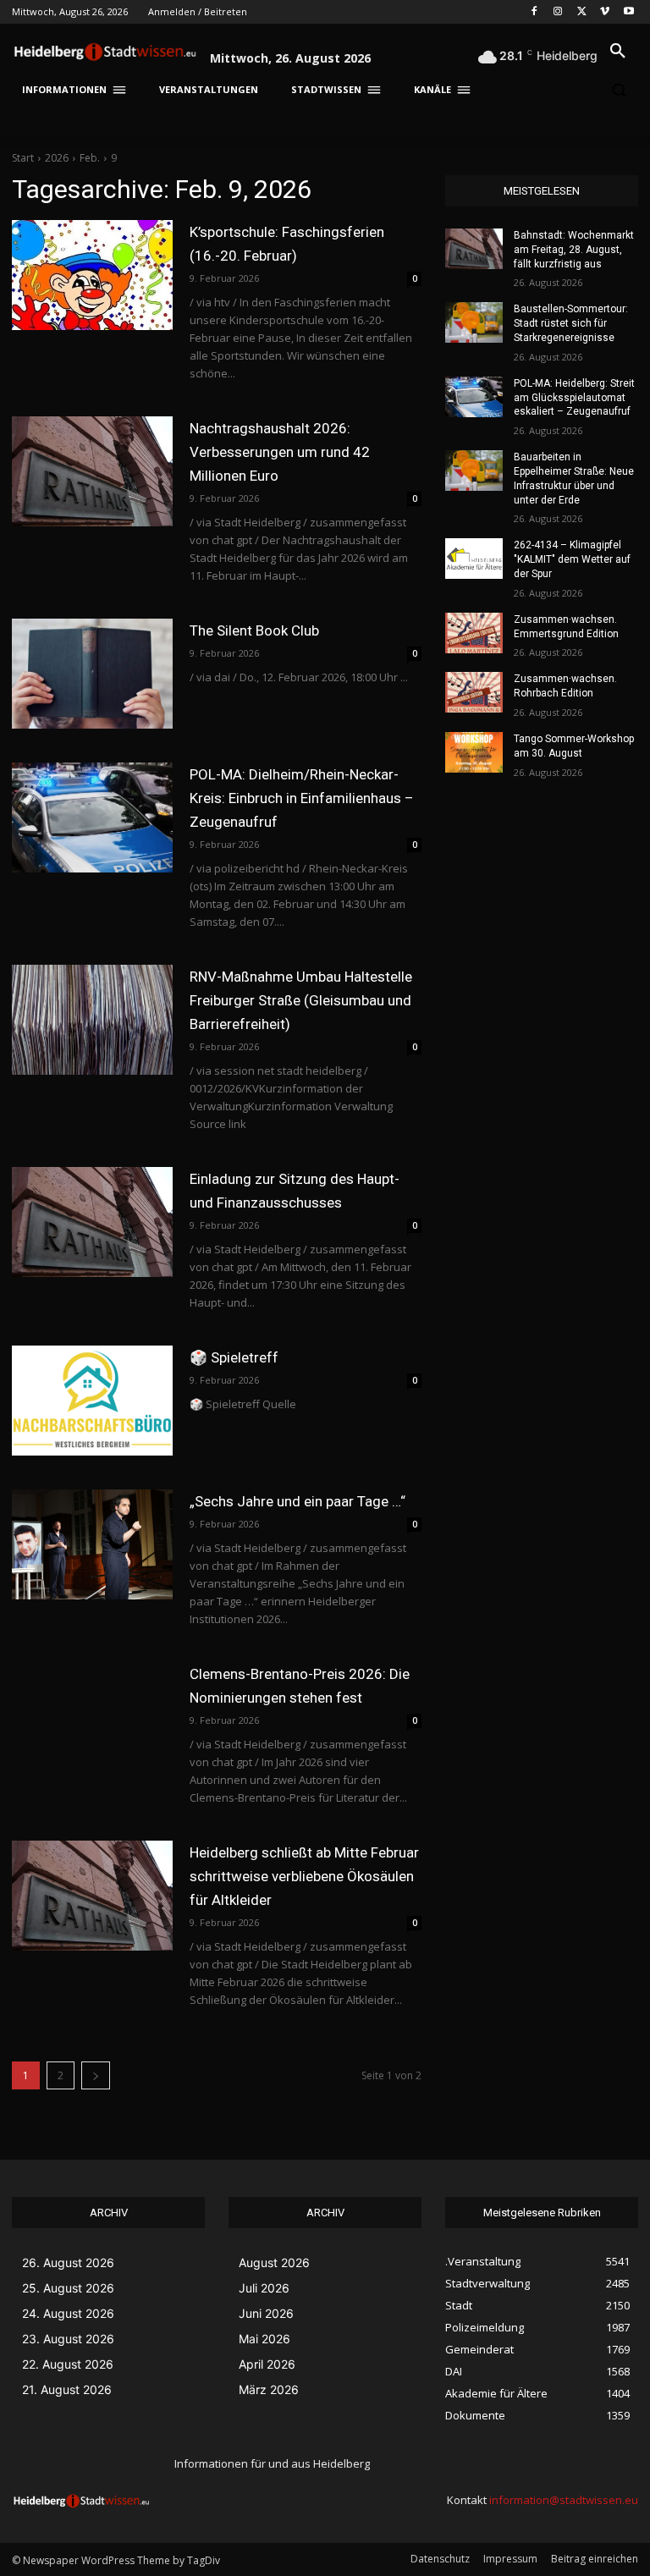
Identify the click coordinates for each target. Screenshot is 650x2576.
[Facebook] (534, 12)
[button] (618, 52)
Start (23, 158)
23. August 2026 (68, 2339)
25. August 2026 (68, 2288)
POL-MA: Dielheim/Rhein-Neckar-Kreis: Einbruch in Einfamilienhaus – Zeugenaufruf (302, 798)
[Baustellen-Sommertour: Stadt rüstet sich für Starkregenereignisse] (474, 322)
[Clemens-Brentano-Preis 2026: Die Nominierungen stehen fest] (92, 1717)
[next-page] (96, 2075)
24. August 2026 (68, 2313)
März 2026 (269, 2389)
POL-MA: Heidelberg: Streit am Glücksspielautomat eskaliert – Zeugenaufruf (574, 398)
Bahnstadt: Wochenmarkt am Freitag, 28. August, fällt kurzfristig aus (574, 250)
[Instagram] (558, 12)
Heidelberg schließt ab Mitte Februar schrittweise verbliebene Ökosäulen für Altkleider (304, 1876)
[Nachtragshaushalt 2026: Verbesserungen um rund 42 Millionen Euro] (92, 471)
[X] (582, 12)
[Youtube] (628, 12)
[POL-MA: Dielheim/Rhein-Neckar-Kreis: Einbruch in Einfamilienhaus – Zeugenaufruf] (92, 817)
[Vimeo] (605, 12)
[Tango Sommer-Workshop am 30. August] (474, 752)
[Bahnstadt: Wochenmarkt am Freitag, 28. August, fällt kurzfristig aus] (474, 249)
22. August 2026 (68, 2364)
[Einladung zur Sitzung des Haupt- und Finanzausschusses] (92, 1222)
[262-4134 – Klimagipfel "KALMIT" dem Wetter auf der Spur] (474, 559)
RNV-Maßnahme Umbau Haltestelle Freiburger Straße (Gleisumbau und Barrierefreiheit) (301, 1000)
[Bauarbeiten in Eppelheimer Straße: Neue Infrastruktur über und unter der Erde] (474, 471)
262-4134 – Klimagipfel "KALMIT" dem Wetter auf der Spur (572, 559)
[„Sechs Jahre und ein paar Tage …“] (92, 1544)
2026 (57, 158)
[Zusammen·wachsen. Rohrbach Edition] (474, 692)
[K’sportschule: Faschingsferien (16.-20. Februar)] (92, 275)
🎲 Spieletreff (234, 1357)
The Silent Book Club (254, 630)
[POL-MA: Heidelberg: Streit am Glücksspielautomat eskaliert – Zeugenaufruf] (474, 397)
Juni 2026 (266, 2313)
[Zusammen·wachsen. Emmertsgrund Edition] (474, 633)
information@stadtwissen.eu (564, 2500)
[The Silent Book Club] (92, 674)
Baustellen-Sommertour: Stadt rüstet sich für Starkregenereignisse (571, 323)
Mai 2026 (264, 2339)
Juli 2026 (264, 2288)
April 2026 (267, 2364)
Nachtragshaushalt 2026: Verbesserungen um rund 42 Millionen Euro (280, 452)
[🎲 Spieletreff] (92, 1401)
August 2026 (274, 2262)
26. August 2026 (68, 2262)
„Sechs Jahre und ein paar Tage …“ (297, 1501)
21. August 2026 (67, 2389)
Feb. (90, 158)
